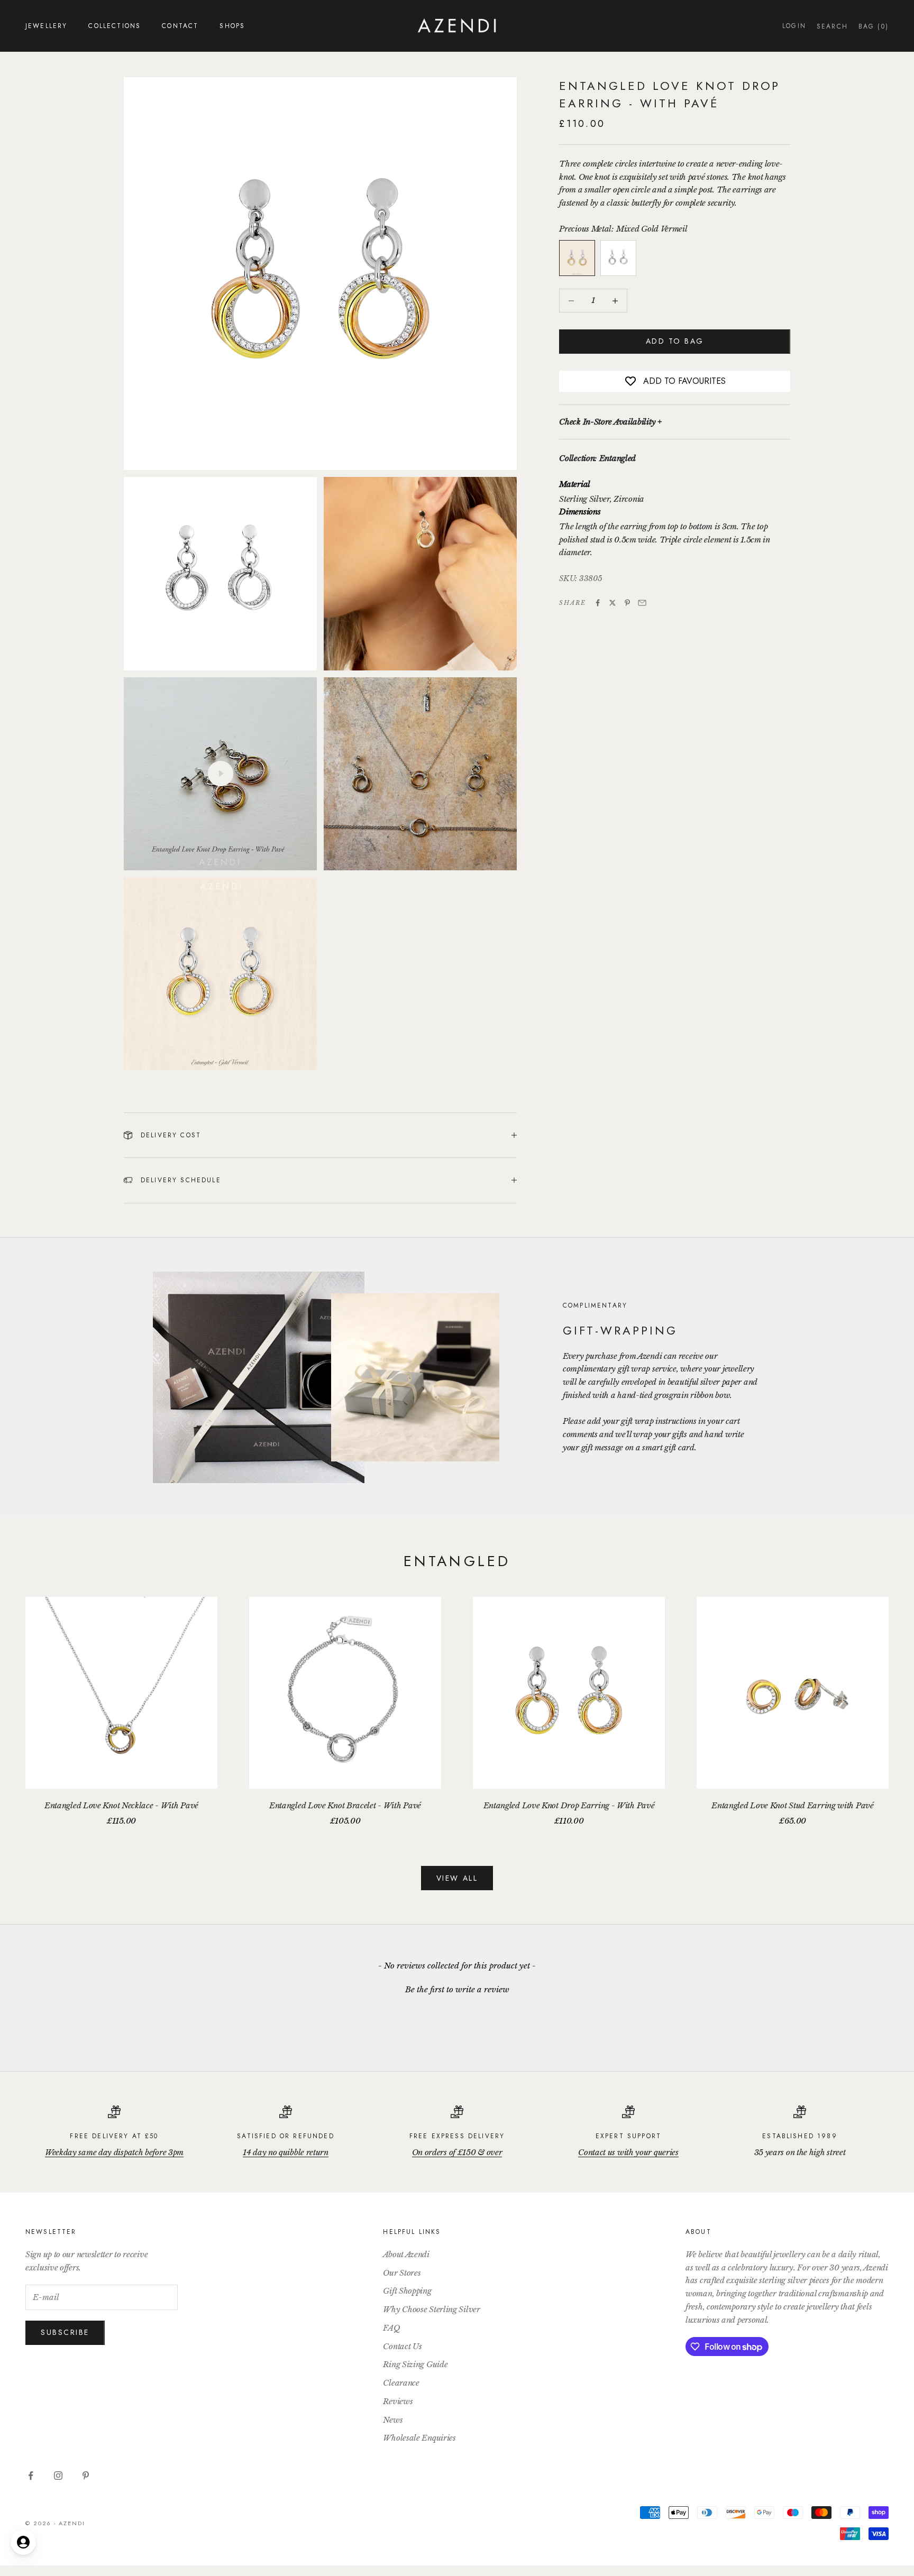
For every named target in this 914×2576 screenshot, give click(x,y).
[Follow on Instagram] (58, 2476)
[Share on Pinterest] (627, 603)
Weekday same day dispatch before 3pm (114, 2152)
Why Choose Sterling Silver (431, 2309)
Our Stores (402, 2273)
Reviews (398, 2401)
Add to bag (675, 342)
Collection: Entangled (597, 459)
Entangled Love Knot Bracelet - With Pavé (345, 1805)
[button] (457, 1988)
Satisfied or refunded (285, 2136)
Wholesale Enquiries (419, 2438)
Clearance (401, 2383)
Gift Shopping (407, 2291)
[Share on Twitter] (613, 603)
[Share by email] (642, 603)
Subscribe (65, 2332)
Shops (232, 26)
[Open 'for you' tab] (23, 2542)
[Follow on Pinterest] (86, 2476)
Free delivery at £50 (114, 2136)
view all (457, 1878)
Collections (115, 26)
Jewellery (46, 26)
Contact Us (402, 2346)
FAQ (391, 2328)
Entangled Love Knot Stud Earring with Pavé (792, 1805)
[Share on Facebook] (598, 603)
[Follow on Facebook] (31, 2476)
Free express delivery (457, 2136)
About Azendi (406, 2254)
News (393, 2420)
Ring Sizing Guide (415, 2364)
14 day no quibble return (286, 2152)
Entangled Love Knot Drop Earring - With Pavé (569, 1805)
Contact (180, 26)
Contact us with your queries (628, 2152)
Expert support (628, 2136)
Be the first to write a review (457, 1989)
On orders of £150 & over (457, 2152)
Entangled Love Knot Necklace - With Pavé (121, 1805)
